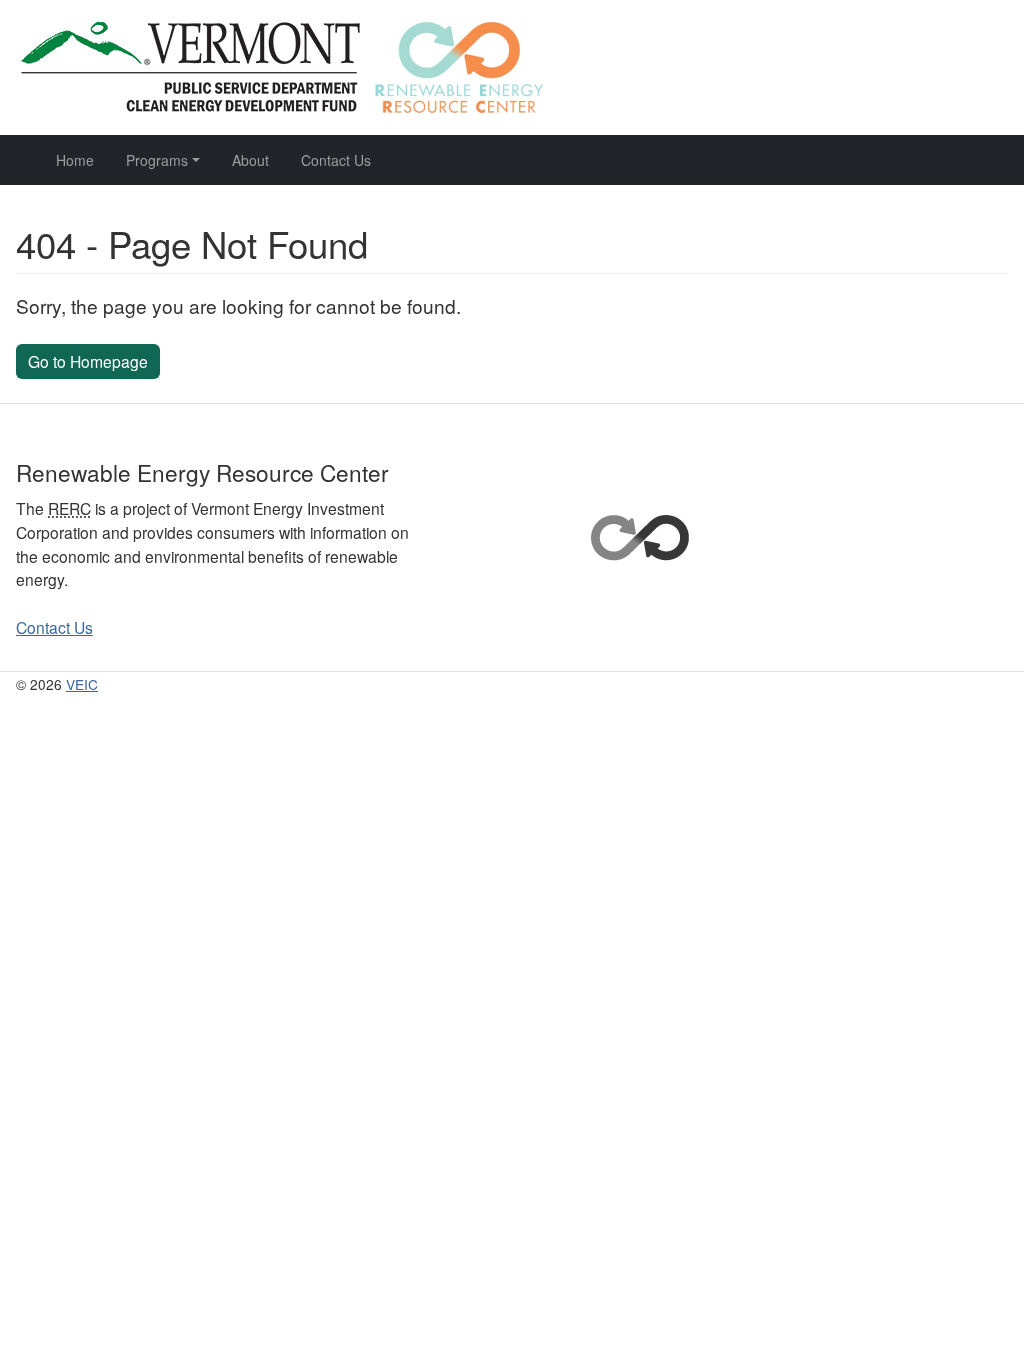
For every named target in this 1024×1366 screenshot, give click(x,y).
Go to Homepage (88, 361)
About (250, 160)
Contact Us (336, 160)
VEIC (82, 684)
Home (75, 160)
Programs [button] (157, 160)
